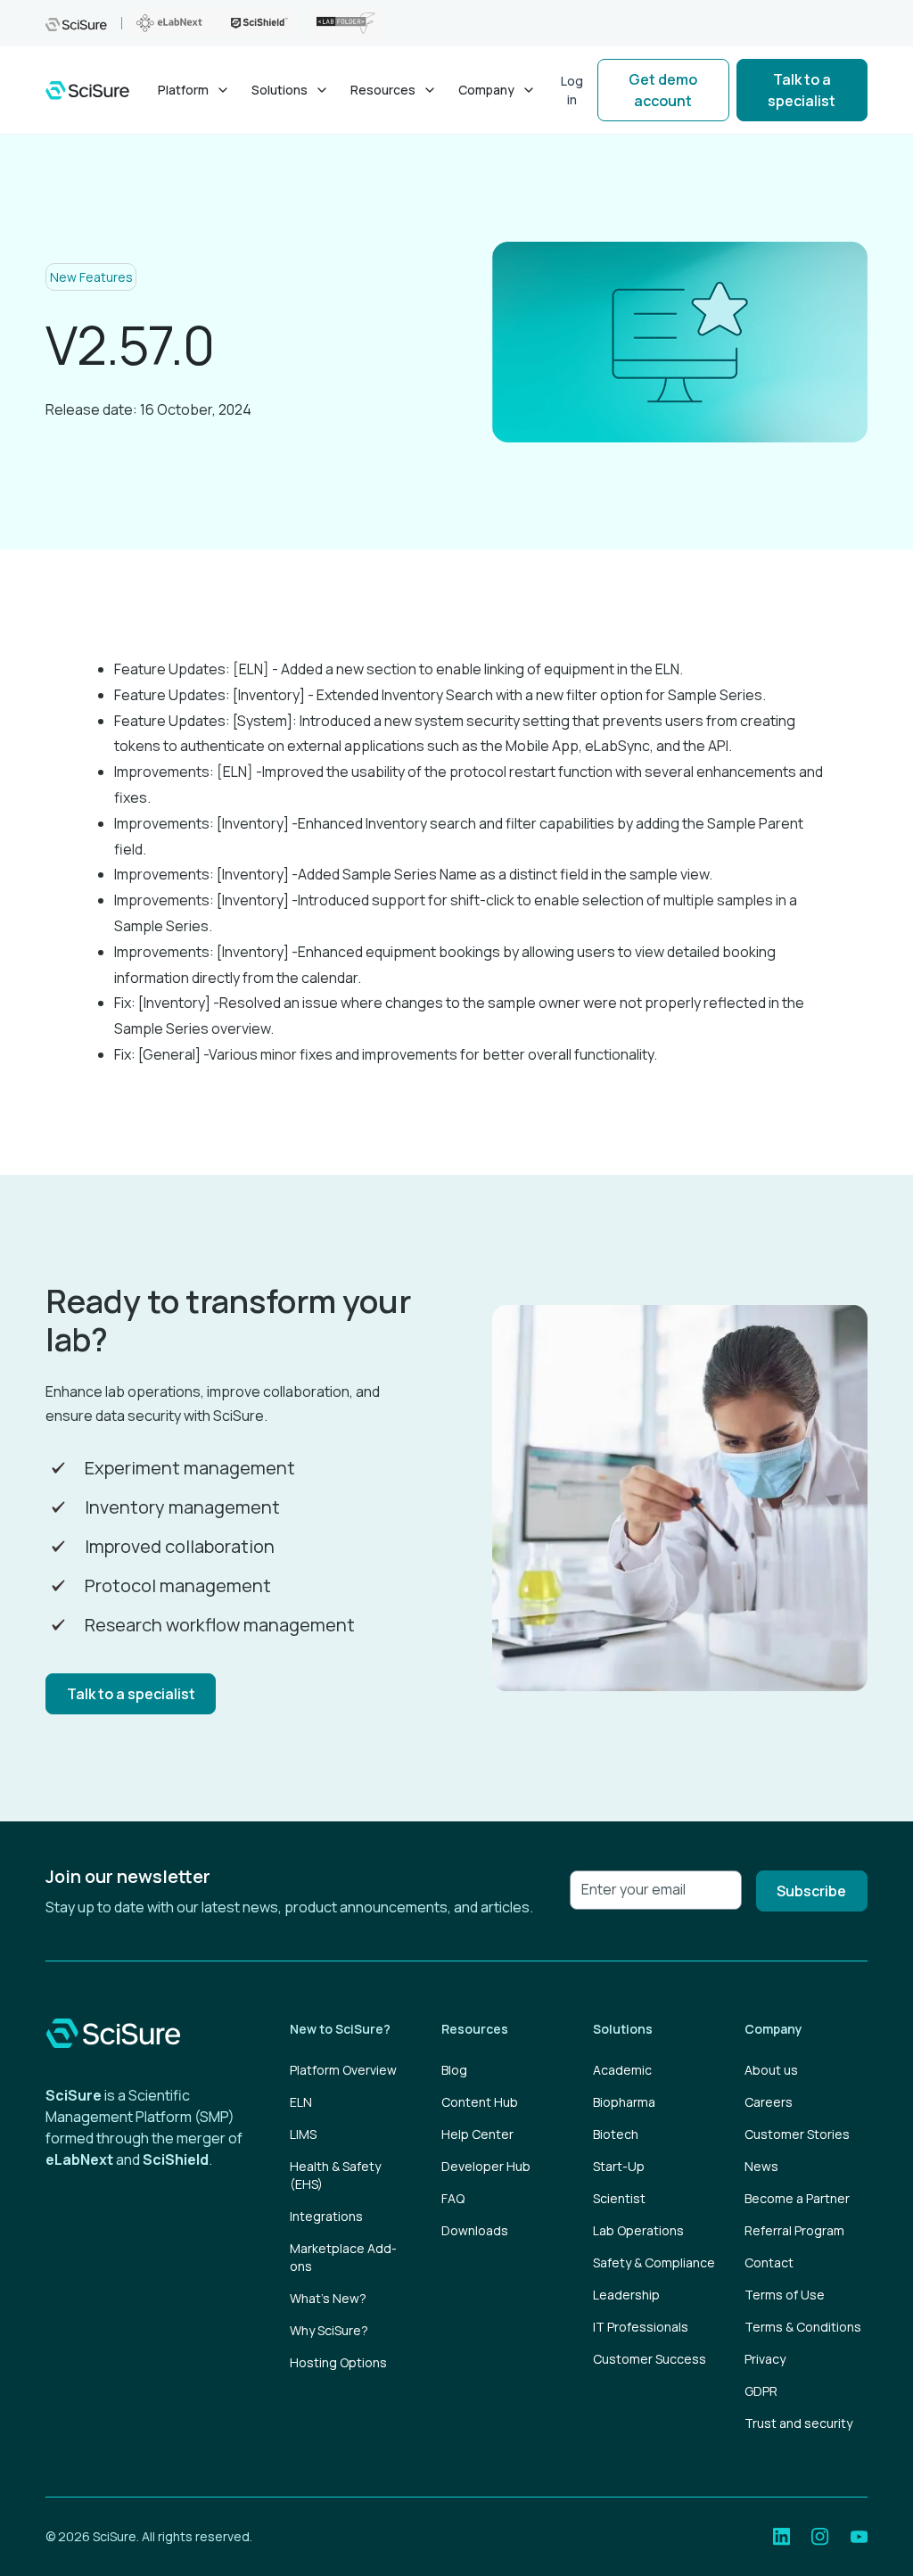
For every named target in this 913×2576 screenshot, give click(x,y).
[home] (87, 91)
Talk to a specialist (802, 90)
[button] (194, 90)
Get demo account (663, 90)
